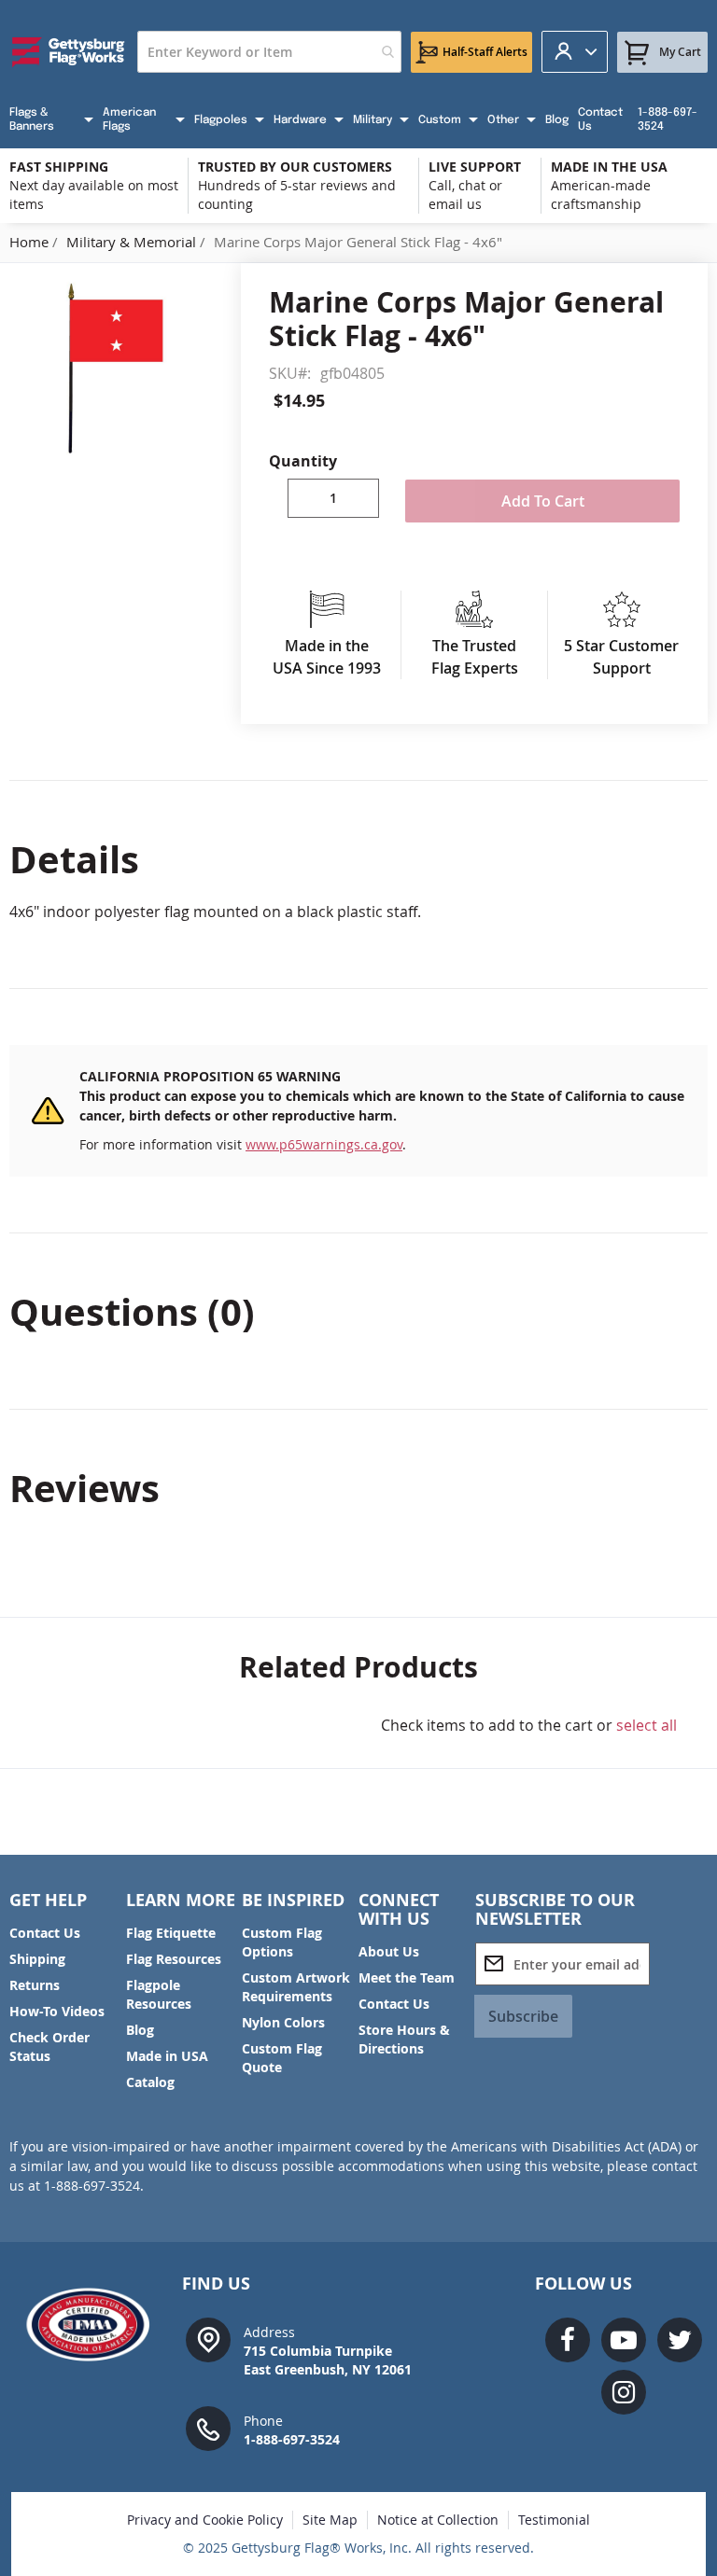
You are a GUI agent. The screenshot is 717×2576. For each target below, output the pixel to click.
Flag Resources (174, 1959)
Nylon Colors (283, 2022)
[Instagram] (624, 2392)
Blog (140, 2030)
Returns (35, 1985)
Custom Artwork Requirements (296, 1987)
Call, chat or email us (465, 195)
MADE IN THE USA (609, 167)
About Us (389, 1951)
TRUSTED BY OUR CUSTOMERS (295, 167)
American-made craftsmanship (601, 195)
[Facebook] (568, 2340)
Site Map (330, 2520)
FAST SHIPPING (59, 167)
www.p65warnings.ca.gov (324, 1144)
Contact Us (45, 1933)
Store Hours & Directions (404, 2039)
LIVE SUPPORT (475, 167)
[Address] (208, 2339)
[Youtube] (624, 2340)
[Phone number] (208, 2427)
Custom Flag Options (282, 1942)
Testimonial (554, 2520)
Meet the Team (407, 1977)
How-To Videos (57, 2011)
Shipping (37, 1959)
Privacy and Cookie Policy (205, 2520)
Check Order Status (49, 2047)
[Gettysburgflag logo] (94, 2325)
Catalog (150, 2082)
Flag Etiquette (171, 1933)
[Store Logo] (69, 52)
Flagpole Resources (159, 1994)
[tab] (358, 859)
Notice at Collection (438, 2520)
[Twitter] (680, 2340)
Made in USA (167, 2056)
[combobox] (269, 52)
